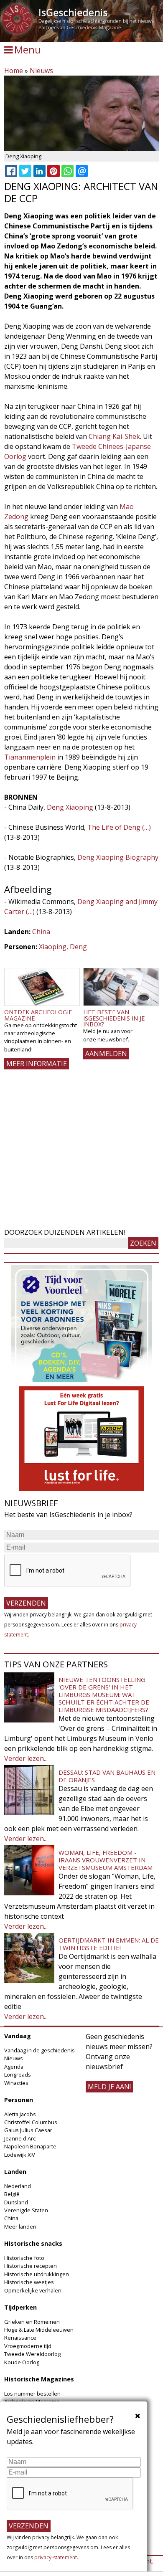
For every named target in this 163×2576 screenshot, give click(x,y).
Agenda (14, 2067)
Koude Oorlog (22, 2362)
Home (14, 71)
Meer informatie (37, 1064)
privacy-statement (56, 2557)
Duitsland (16, 2202)
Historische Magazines (39, 2379)
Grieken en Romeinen (32, 2322)
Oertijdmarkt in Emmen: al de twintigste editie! (109, 1944)
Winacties (16, 2083)
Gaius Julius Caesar (28, 2130)
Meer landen (20, 2226)
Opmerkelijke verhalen (33, 2290)
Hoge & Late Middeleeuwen (39, 2330)
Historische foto (24, 2258)
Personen (19, 2100)
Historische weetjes (29, 2282)
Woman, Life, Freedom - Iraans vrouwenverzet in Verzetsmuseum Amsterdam (106, 1860)
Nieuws (41, 71)
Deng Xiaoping (70, 807)
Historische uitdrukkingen (37, 2274)
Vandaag (18, 2036)
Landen (15, 2172)
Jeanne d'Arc (20, 2138)
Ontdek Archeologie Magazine (38, 1015)
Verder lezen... (26, 1758)
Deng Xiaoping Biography (118, 857)
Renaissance (20, 2338)
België (12, 2194)
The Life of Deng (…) (119, 827)
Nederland (18, 2186)
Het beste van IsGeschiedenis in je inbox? (114, 1018)
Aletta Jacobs (20, 2114)
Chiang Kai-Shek (114, 436)
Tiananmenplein (30, 757)
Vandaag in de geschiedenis (39, 2050)
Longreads (18, 2074)
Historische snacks (33, 2243)
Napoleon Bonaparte (30, 2146)
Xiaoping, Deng (63, 947)
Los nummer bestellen (32, 2394)
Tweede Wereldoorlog (32, 2354)
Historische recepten (31, 2266)
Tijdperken (20, 2307)
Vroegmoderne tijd (28, 2346)
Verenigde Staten (26, 2210)
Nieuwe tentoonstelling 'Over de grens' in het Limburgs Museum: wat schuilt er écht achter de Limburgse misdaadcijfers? (104, 1695)
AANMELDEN (106, 1054)
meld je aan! (109, 2087)
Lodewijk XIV (20, 2155)
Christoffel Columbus (31, 2122)
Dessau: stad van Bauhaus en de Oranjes (107, 1776)
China (41, 932)
